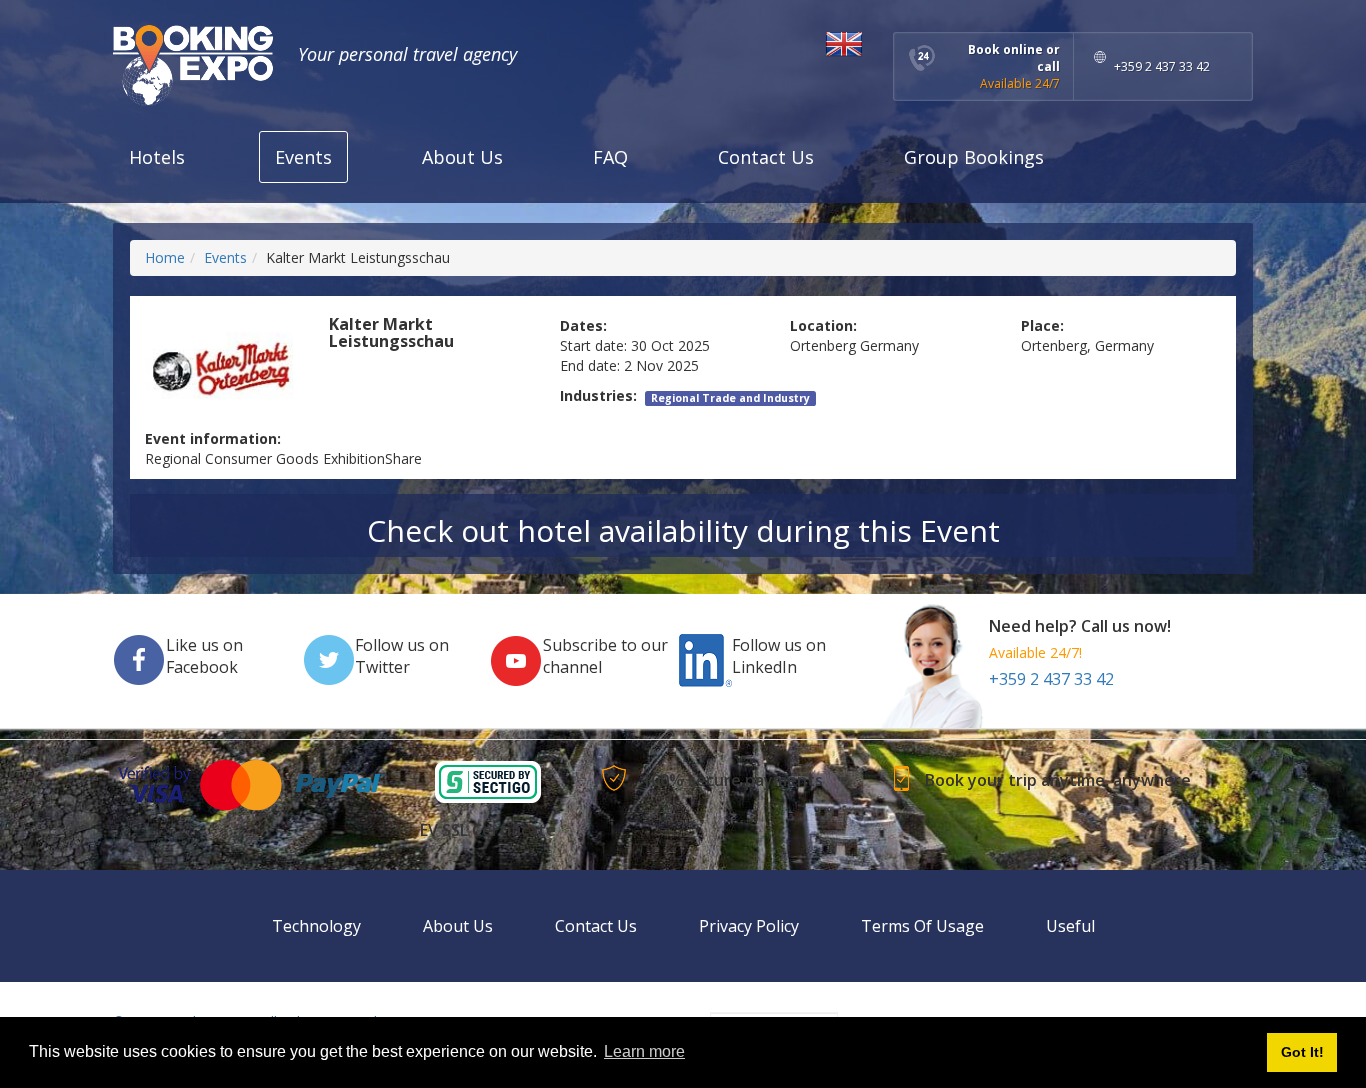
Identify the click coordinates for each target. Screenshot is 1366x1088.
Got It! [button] (1302, 1052)
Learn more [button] (644, 1051)
